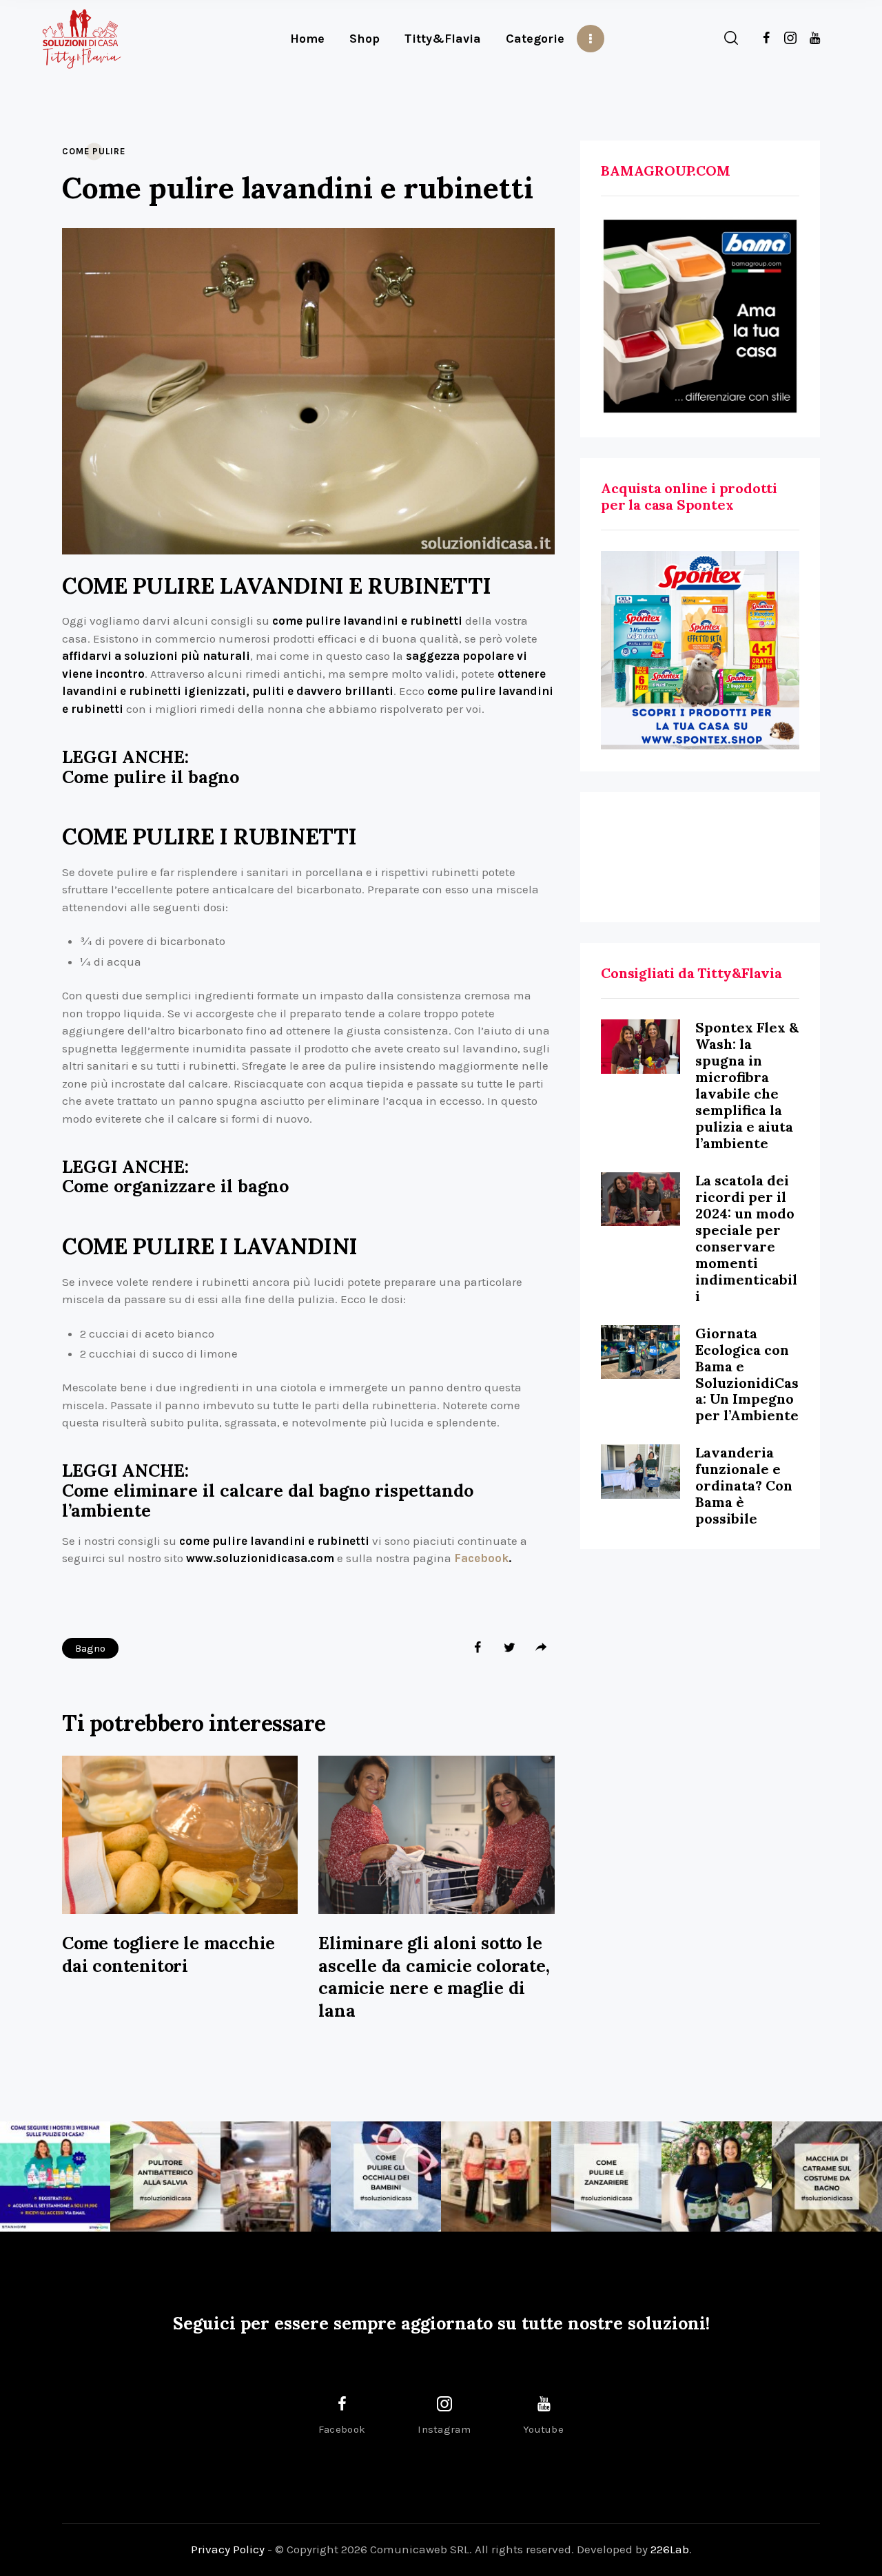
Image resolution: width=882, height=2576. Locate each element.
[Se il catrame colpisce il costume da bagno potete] (827, 2177)
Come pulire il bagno (151, 777)
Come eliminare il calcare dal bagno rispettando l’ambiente (268, 1501)
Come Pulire (94, 151)
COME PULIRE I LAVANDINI (210, 1247)
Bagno (90, 1648)
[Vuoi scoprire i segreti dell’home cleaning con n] (55, 2177)
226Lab (670, 2549)
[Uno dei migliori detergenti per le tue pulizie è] (165, 2177)
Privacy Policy (228, 2549)
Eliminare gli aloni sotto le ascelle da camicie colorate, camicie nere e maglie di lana (434, 1977)
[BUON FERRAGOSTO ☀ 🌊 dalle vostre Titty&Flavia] (717, 2177)
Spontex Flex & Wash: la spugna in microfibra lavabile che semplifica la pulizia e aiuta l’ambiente (747, 1085)
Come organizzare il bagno (175, 1186)
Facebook (481, 1558)
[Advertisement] (700, 857)
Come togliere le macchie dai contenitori (168, 1954)
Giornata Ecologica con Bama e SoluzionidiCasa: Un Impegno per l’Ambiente (747, 1374)
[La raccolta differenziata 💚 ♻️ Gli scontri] (496, 2177)
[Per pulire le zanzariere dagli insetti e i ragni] (606, 2177)
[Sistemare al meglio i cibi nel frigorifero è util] (276, 2177)
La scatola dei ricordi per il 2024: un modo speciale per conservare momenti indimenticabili (746, 1238)
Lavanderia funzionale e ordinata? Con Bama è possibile (744, 1485)
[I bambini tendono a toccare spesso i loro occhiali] (386, 2177)
